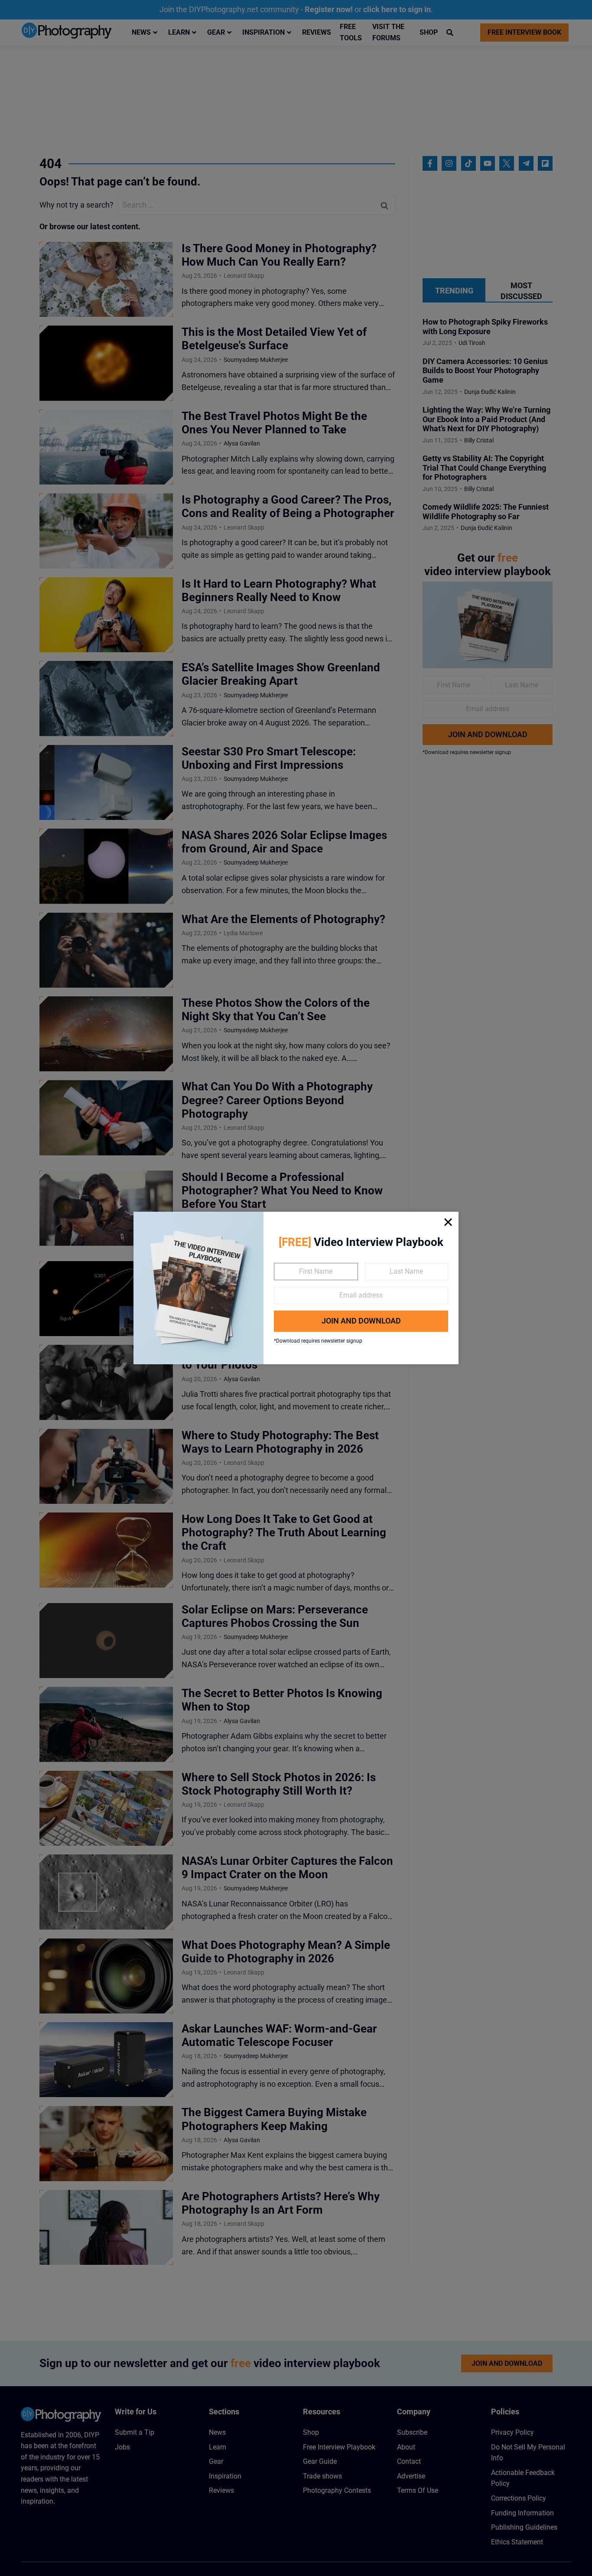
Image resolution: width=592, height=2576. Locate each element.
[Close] (448, 1222)
